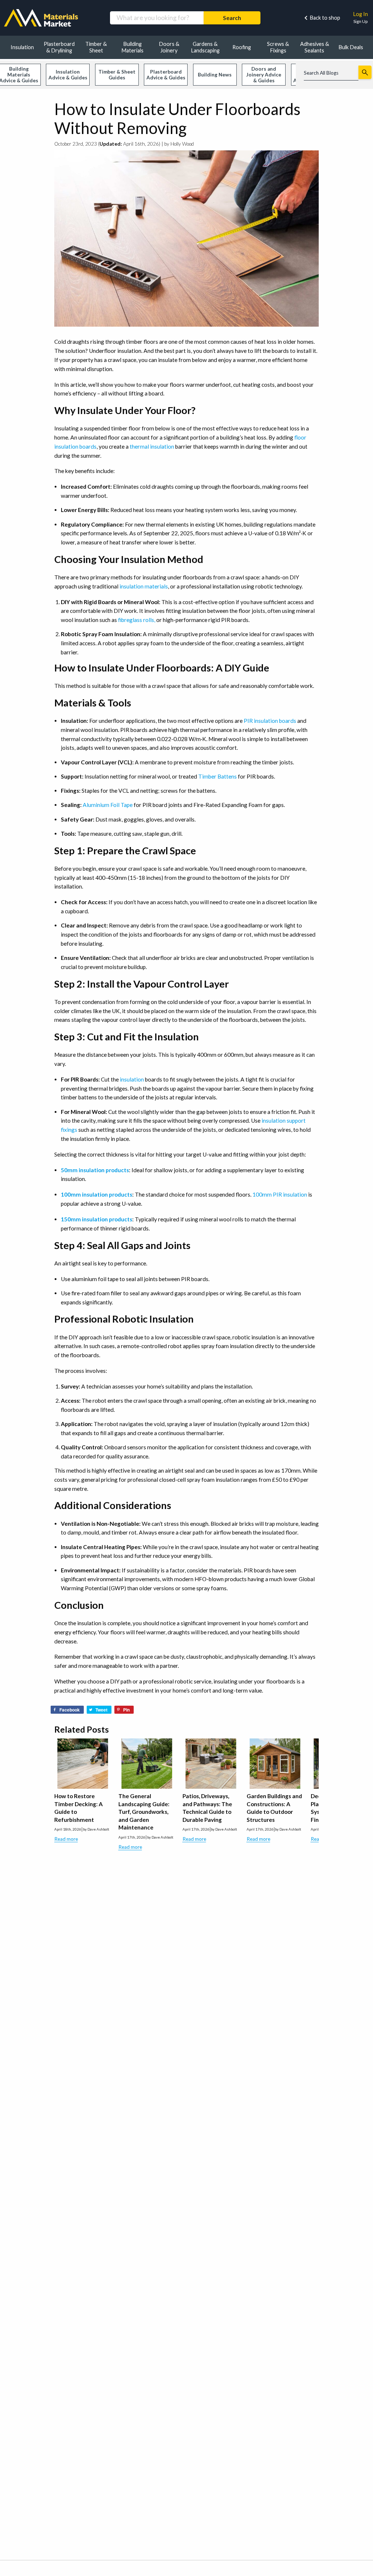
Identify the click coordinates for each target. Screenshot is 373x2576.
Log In (360, 14)
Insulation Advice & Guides (68, 75)
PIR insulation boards (270, 721)
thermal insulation (152, 446)
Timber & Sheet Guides (117, 75)
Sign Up (360, 21)
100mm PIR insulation (280, 1194)
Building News (215, 75)
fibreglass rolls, (137, 620)
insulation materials (144, 586)
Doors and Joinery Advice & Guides (264, 75)
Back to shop (325, 18)
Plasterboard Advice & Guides (166, 75)
